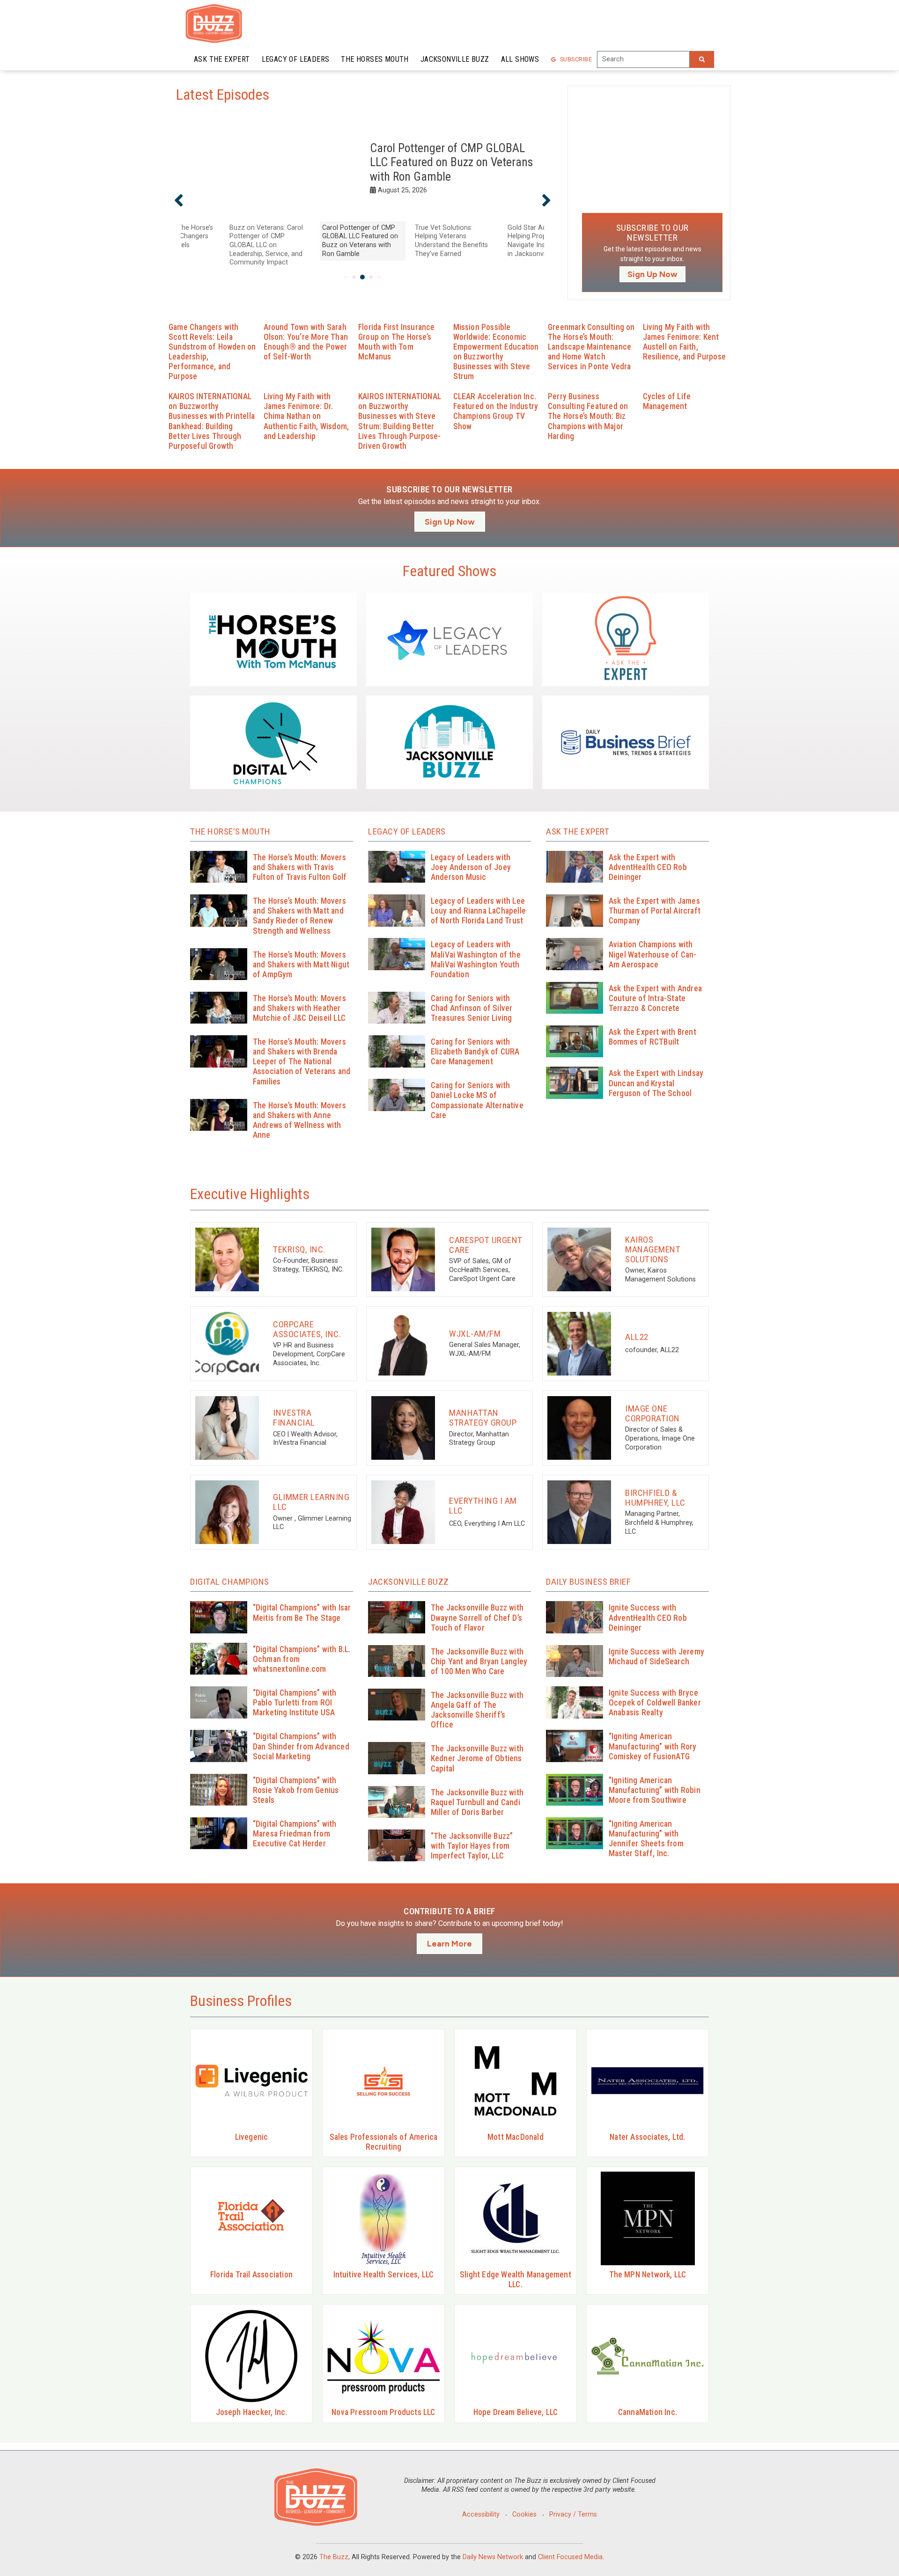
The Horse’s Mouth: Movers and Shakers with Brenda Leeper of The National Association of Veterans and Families (302, 1062)
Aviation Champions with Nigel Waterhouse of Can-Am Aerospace (653, 954)
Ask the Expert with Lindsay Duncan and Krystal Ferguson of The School (656, 1083)
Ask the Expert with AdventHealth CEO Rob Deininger (648, 867)
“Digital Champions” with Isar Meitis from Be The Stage (302, 1613)
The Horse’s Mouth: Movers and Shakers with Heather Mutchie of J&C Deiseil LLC (299, 1008)
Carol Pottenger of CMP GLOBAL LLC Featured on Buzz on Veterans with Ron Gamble (451, 162)
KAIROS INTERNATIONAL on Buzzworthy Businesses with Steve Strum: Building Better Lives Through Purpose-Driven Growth (400, 421)
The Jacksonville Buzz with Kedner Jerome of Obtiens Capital (477, 1758)
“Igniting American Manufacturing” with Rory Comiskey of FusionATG (653, 1746)
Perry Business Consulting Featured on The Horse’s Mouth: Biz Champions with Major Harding (588, 416)
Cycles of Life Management (667, 401)
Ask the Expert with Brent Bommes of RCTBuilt (652, 1037)
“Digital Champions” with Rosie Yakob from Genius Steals (296, 1790)
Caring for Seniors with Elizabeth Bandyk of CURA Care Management (475, 1052)
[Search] (702, 59)
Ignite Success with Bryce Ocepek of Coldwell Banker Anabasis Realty (655, 1703)
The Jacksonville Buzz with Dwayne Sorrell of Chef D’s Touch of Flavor (477, 1617)
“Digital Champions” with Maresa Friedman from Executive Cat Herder (295, 1834)
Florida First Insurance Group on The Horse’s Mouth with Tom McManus (397, 342)
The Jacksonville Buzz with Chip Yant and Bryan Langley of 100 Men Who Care (479, 1661)
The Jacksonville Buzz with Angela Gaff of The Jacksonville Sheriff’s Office (477, 1710)
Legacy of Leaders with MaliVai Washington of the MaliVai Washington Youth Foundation (476, 959)
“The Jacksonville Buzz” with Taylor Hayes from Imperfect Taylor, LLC (472, 1846)
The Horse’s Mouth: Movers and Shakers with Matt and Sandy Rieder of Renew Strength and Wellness (299, 916)
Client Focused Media (570, 2557)
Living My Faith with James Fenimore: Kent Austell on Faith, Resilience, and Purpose (685, 342)
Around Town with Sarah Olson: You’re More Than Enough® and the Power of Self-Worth (306, 342)
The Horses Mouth (375, 59)
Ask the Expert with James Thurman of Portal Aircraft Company (655, 911)
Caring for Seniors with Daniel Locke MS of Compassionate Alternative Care (477, 1100)
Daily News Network (493, 2557)
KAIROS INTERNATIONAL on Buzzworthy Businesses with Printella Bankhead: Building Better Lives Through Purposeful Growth (212, 421)
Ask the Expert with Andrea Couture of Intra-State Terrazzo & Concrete (655, 998)
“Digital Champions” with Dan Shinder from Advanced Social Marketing (301, 1746)
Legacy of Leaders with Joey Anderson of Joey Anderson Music (471, 867)
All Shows (520, 59)
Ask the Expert (222, 59)
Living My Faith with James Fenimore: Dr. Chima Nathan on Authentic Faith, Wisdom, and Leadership (306, 416)
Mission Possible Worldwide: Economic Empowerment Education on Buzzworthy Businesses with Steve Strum (496, 352)
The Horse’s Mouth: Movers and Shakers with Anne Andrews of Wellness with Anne (299, 1120)
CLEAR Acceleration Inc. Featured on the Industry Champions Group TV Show (496, 411)
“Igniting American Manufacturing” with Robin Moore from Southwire (655, 1790)
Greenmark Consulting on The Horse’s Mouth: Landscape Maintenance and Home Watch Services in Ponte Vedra (591, 347)
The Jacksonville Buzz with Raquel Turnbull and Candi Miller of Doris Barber (477, 1802)
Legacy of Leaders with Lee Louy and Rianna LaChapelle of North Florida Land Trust (478, 911)
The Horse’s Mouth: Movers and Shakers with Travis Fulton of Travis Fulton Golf (300, 867)
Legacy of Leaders (296, 59)
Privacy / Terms (573, 2514)
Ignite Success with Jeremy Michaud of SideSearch (656, 1657)
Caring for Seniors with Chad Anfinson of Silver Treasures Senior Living (472, 1008)
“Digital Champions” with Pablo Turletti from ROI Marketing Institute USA (295, 1703)
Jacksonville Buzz (455, 59)
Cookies (524, 2514)
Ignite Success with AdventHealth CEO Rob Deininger (648, 1617)
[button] (179, 200)
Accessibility (481, 2514)
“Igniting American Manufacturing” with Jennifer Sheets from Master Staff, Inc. (646, 1839)
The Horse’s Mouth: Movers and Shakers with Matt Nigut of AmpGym (301, 965)
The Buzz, (335, 2557)
